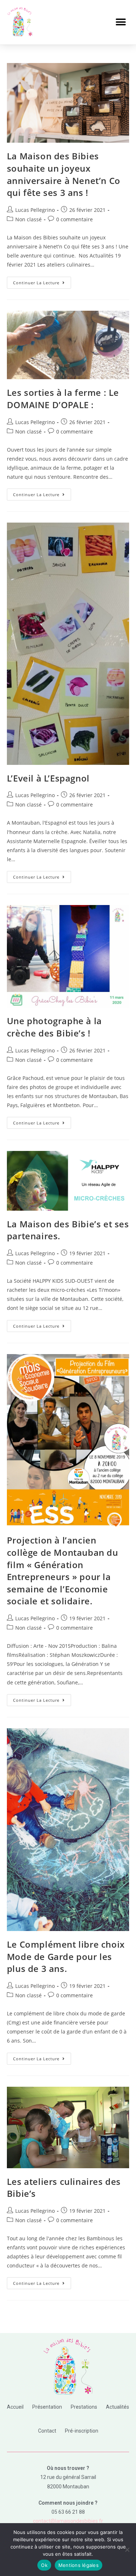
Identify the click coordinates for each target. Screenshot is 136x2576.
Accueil (15, 2407)
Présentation (47, 2407)
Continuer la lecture (42, 281)
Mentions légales (79, 2565)
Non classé (28, 219)
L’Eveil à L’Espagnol (48, 778)
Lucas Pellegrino (35, 210)
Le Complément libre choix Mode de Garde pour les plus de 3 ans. (66, 1956)
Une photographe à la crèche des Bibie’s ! (54, 1027)
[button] (121, 22)
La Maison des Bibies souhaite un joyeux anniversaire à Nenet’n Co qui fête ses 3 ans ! (64, 174)
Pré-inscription (82, 2431)
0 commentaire (75, 219)
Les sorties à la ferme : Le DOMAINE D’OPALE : (63, 399)
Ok (44, 2565)
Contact (47, 2431)
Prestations (84, 2407)
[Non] (127, 2550)
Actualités (118, 2407)
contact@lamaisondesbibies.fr (68, 2521)
